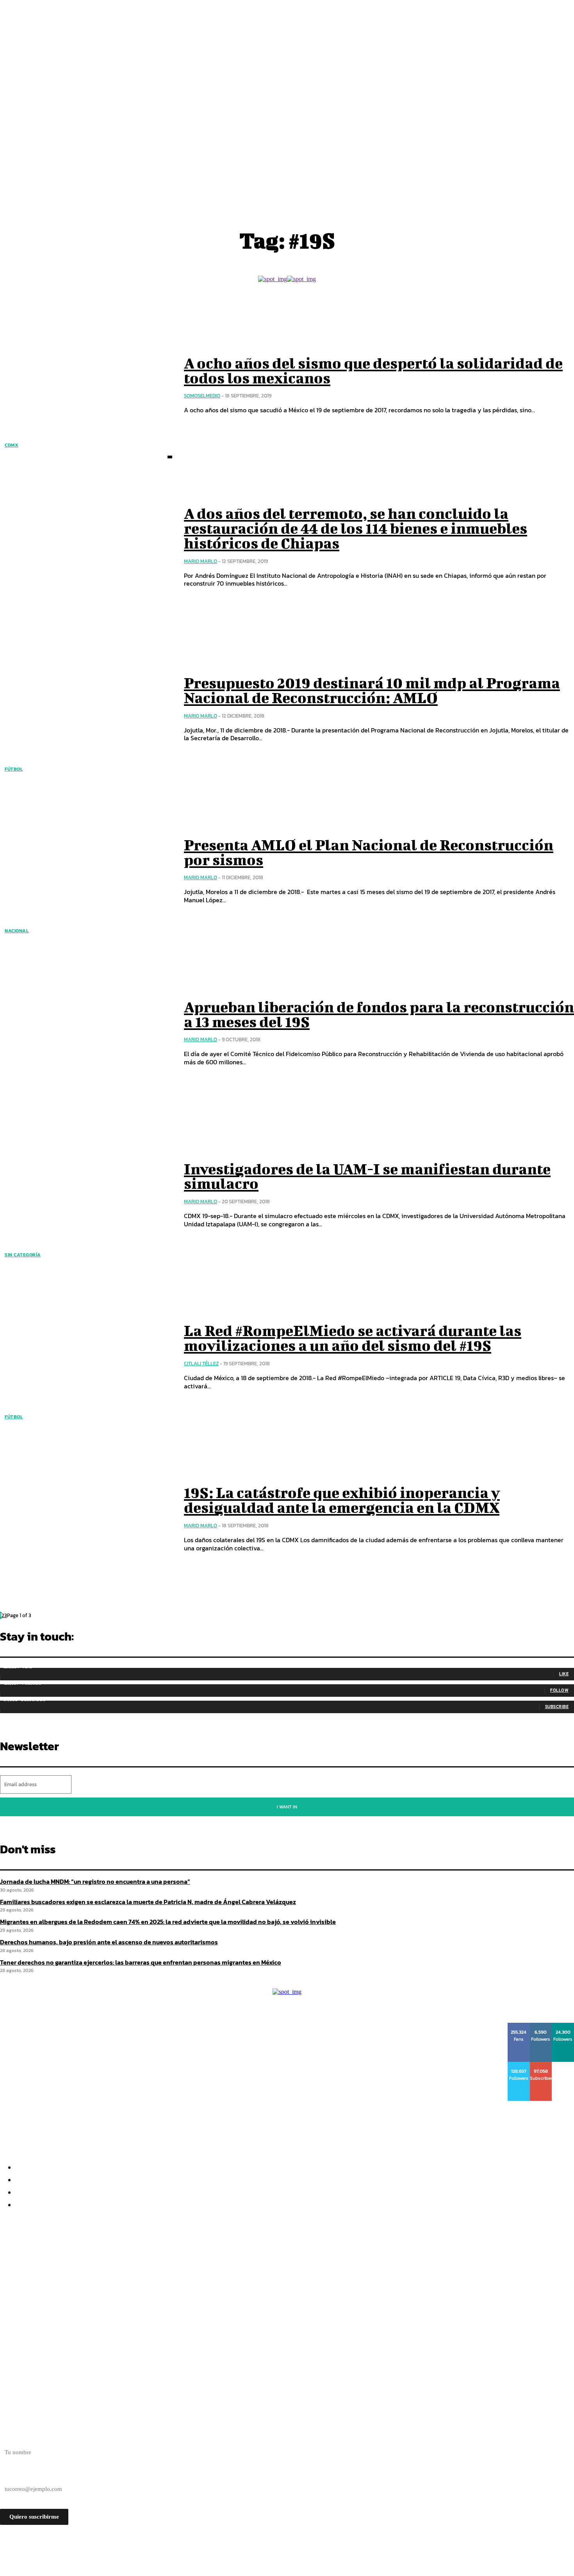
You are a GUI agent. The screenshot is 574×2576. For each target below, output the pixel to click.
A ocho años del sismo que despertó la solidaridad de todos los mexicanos (373, 371)
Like (564, 1674)
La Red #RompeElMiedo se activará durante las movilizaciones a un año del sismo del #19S (353, 1338)
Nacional (17, 931)
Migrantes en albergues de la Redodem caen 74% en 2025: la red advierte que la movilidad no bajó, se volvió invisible (198, 2282)
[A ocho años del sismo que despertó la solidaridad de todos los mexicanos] (86, 385)
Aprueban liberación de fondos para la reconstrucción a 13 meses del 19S (379, 1014)
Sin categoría (23, 1255)
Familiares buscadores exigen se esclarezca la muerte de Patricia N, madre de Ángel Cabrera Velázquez (175, 2268)
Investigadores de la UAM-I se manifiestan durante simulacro (367, 1176)
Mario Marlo (201, 561)
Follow (559, 1690)
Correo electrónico (23, 2475)
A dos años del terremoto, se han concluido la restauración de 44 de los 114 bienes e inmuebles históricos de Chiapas (356, 528)
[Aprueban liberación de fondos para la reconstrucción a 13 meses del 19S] (86, 1033)
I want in (287, 1807)
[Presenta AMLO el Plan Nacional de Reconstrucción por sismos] (86, 871)
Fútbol (14, 769)
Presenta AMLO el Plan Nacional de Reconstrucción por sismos (369, 852)
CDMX (12, 445)
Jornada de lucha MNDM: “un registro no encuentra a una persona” (95, 1881)
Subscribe (557, 1707)
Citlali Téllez (201, 1364)
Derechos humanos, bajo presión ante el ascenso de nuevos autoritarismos (128, 2296)
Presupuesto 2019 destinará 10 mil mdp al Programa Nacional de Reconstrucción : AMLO (372, 690)
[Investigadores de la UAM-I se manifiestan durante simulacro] (86, 1195)
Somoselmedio (202, 396)
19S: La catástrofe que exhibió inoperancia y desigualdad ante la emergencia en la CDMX (342, 1500)
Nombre (10, 2439)
